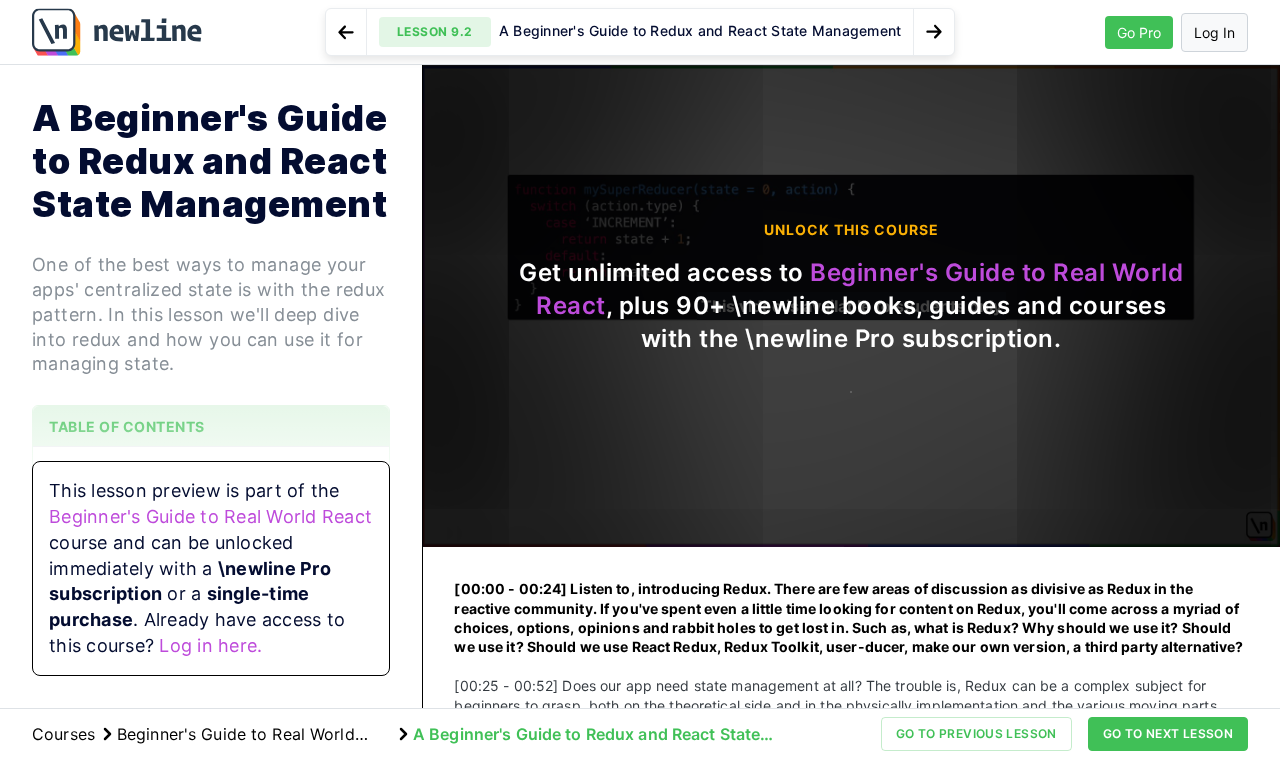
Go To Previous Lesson (976, 733)
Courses (63, 734)
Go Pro (1139, 32)
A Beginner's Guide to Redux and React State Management (586, 735)
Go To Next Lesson (1168, 733)
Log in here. (210, 645)
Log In (1214, 32)
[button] (640, 32)
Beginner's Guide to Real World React (210, 516)
